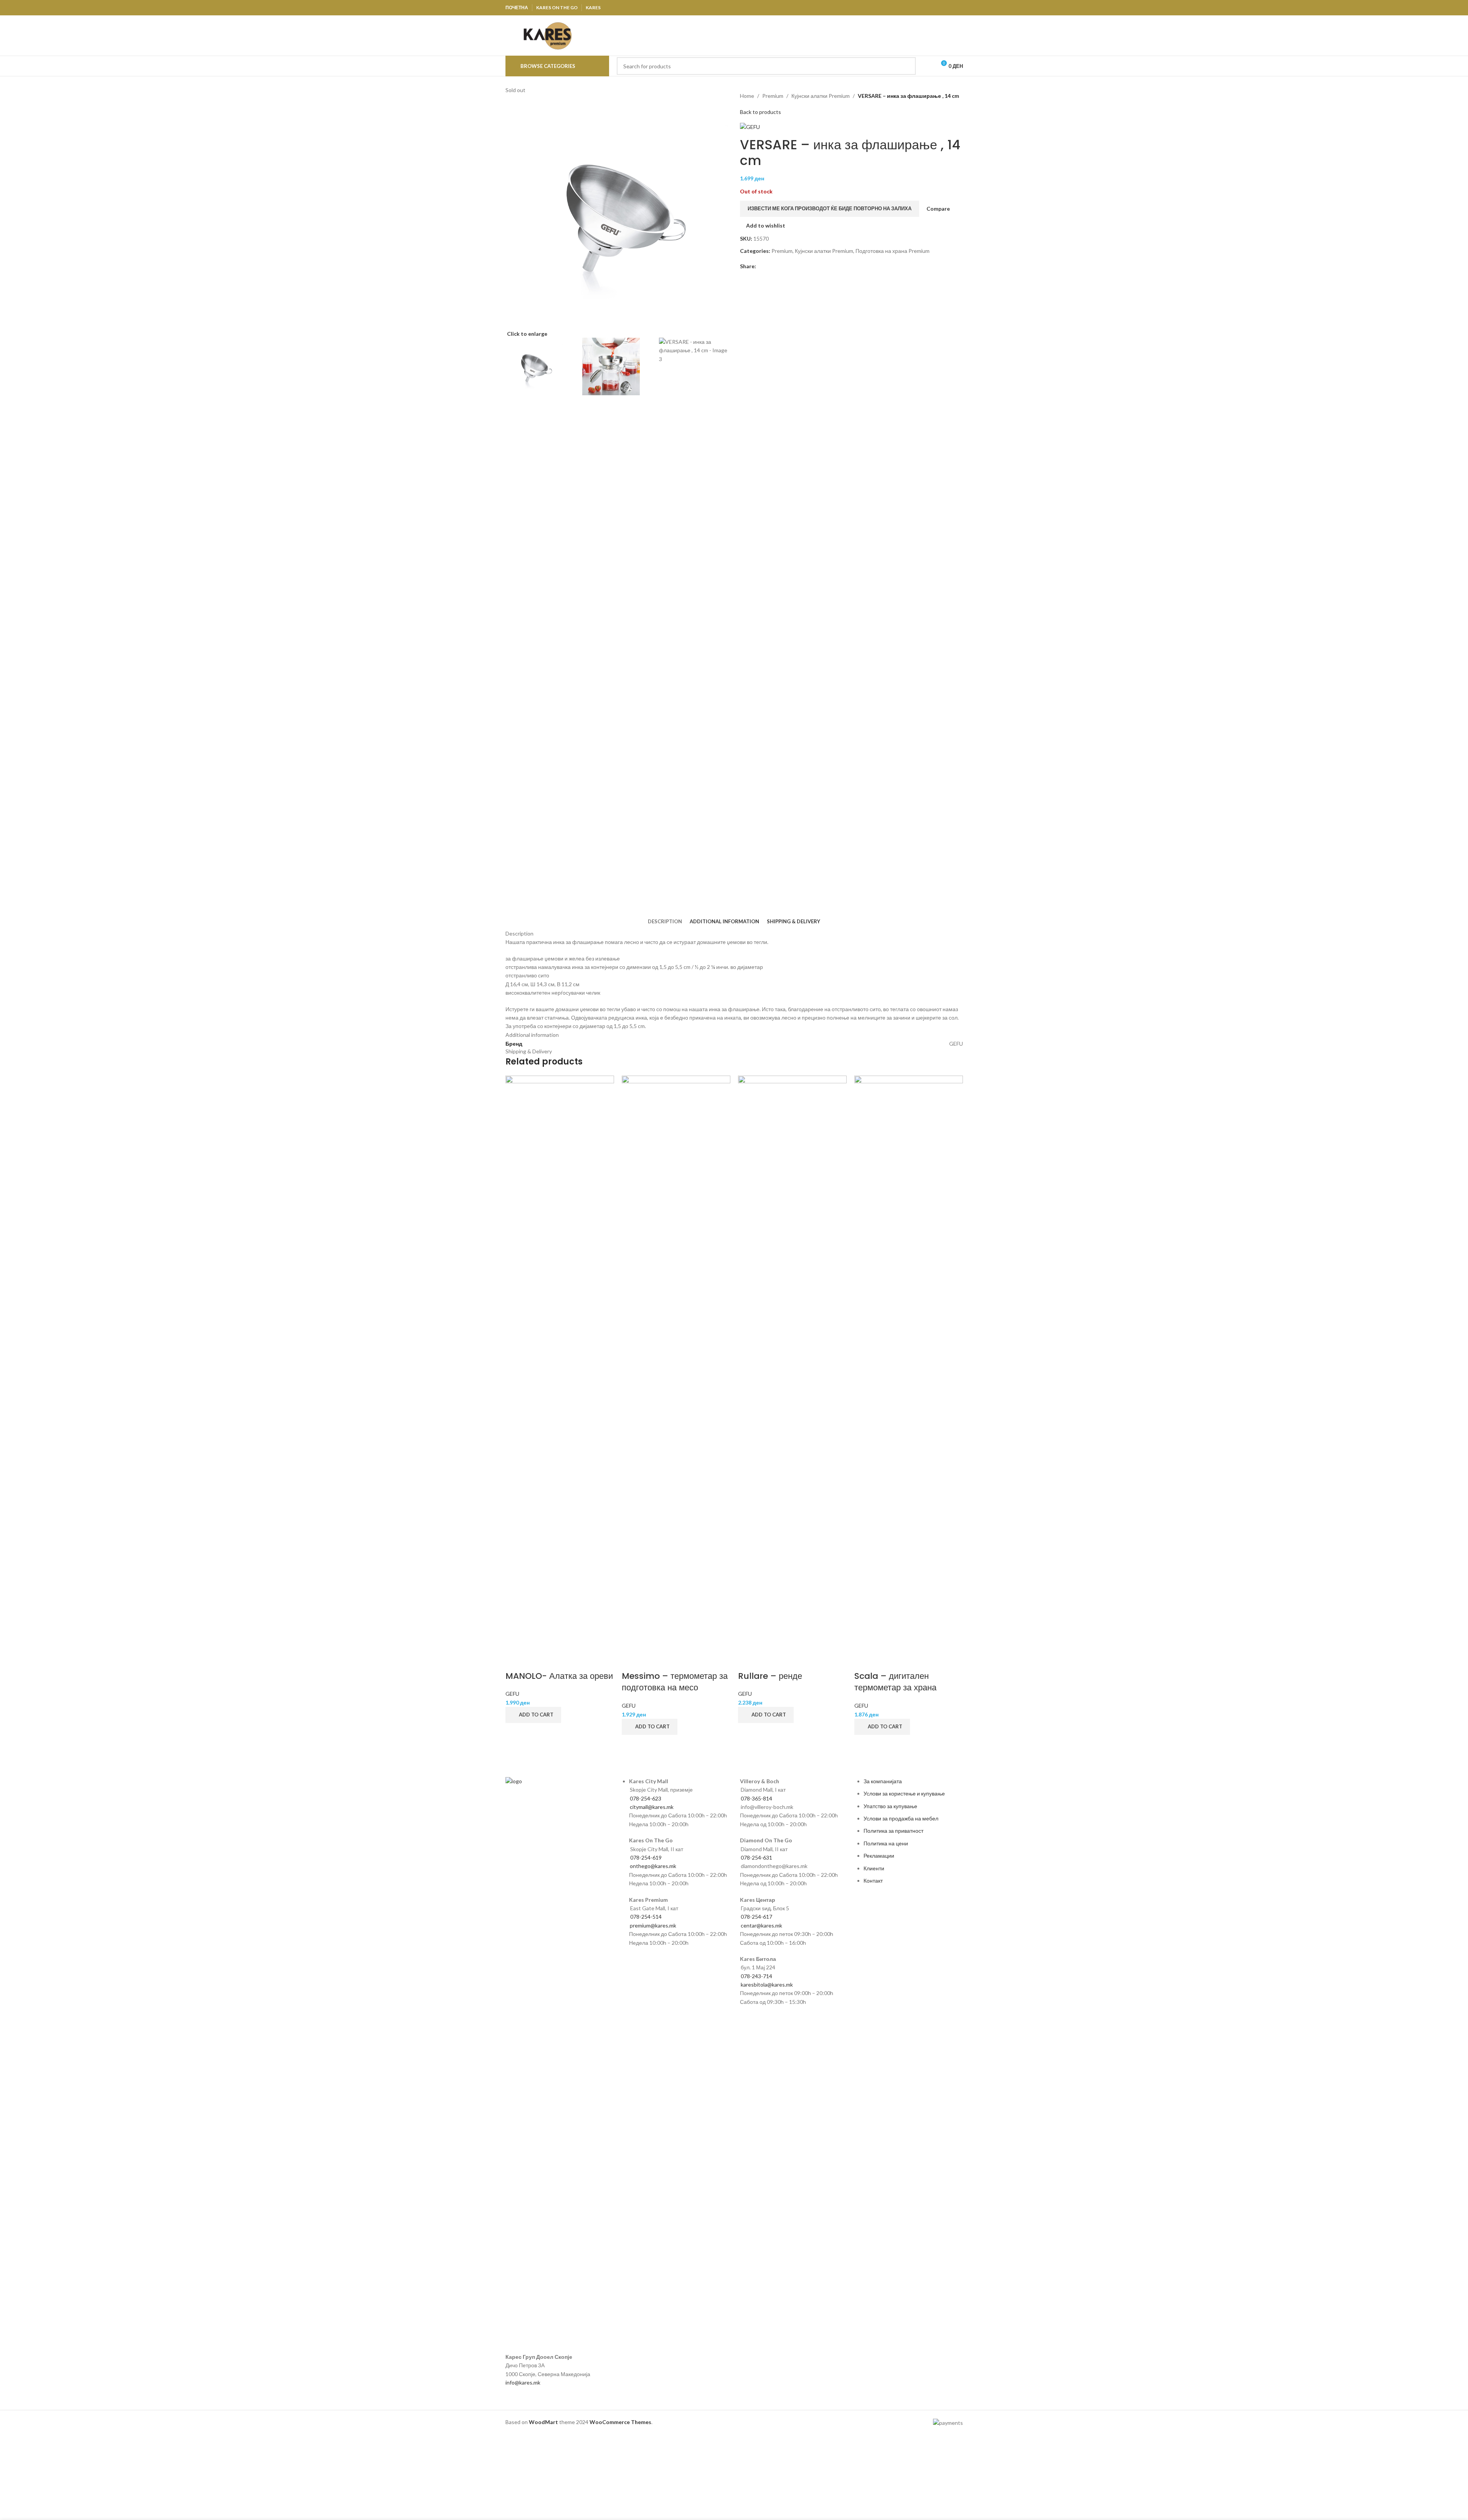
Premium (773, 96)
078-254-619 (646, 1857)
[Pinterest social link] (958, 8)
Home (747, 96)
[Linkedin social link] (788, 266)
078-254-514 (646, 1917)
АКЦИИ (859, 35)
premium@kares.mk (653, 1925)
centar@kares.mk (761, 1925)
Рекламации (879, 1856)
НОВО (919, 35)
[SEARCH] (907, 66)
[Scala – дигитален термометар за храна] (909, 1363)
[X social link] (929, 8)
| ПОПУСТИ (886, 35)
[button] (533, 1715)
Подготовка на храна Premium (893, 251)
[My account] (926, 66)
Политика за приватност (893, 1831)
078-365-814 (756, 1798)
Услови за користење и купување (904, 1793)
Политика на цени (886, 1843)
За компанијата (883, 1781)
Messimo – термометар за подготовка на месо (675, 1682)
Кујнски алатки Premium (821, 96)
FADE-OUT (949, 35)
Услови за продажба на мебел (901, 1818)
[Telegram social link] (798, 266)
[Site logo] (548, 35)
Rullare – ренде (770, 1676)
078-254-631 (756, 1857)
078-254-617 (756, 1917)
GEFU (512, 1694)
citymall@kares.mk (652, 1807)
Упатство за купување (890, 1806)
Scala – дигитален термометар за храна (895, 1682)
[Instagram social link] (939, 8)
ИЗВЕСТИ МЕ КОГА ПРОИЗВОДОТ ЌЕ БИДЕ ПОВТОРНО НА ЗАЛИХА (830, 208)
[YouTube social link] (948, 8)
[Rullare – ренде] (792, 1363)
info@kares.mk (523, 2382)
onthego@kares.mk (653, 1866)
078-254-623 (646, 1798)
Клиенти (874, 1868)
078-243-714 (756, 1976)
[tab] (665, 921)
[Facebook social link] (919, 8)
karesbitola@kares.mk (767, 1984)
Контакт (873, 1881)
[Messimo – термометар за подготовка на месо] (676, 1363)
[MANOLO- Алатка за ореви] (560, 1363)
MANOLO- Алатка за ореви (559, 1676)
